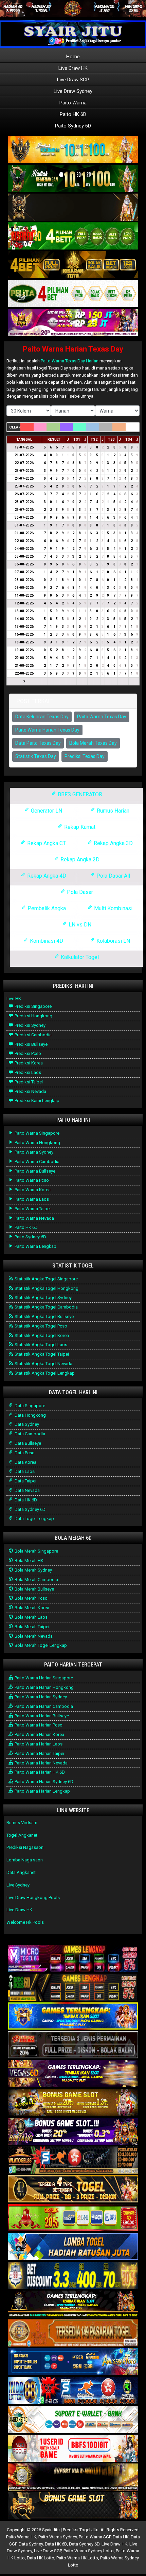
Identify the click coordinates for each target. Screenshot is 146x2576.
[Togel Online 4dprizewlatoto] (73, 2189)
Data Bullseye (27, 1443)
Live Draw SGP (73, 80)
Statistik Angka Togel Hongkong (46, 1288)
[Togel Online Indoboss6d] (73, 1988)
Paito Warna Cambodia (36, 1162)
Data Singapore (29, 1406)
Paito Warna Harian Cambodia (43, 1706)
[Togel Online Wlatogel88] (73, 2161)
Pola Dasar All (113, 876)
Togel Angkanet (22, 1835)
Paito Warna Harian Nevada (41, 1763)
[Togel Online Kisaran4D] (73, 236)
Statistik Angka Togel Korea (41, 1335)
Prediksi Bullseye (31, 1044)
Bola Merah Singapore (36, 1551)
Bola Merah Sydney (33, 1570)
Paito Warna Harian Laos (38, 1744)
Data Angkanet (21, 1872)
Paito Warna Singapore (36, 1133)
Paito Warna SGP (95, 2537)
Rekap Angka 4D (46, 876)
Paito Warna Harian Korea (39, 1734)
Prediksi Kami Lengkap (36, 1101)
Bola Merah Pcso (31, 1598)
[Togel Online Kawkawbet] (73, 2045)
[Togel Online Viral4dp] (73, 323)
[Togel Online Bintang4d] (73, 2132)
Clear (15, 427)
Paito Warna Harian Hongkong (44, 1687)
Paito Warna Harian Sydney (40, 1697)
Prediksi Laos (27, 1072)
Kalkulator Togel (79, 957)
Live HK (14, 999)
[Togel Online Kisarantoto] (73, 265)
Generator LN (46, 811)
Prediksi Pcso (27, 1053)
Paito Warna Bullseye (34, 1171)
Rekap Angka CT (46, 843)
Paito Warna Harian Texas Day (73, 349)
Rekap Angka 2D (79, 860)
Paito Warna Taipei (32, 1209)
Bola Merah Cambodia (36, 1580)
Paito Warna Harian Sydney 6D (43, 1782)
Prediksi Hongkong (33, 1016)
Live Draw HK (73, 68)
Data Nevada (27, 1490)
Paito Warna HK (21, 2537)
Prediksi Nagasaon (25, 1847)
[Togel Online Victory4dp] (73, 2016)
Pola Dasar (79, 892)
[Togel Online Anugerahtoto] (73, 2362)
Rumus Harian (112, 811)
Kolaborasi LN (113, 941)
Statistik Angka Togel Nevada (43, 1364)
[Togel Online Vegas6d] (73, 2074)
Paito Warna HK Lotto (77, 2558)
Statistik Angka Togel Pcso (40, 1326)
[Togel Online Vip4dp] (73, 2305)
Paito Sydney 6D (73, 126)
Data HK (121, 2537)
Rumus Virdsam (22, 1823)
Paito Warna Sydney (33, 1152)
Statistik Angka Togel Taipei (41, 1354)
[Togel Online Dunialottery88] (73, 2333)
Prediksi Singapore (33, 1006)
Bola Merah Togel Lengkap (40, 1645)
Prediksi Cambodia (33, 1035)
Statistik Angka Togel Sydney (43, 1297)
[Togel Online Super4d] (73, 208)
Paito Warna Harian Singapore (43, 1678)
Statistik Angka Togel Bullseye (44, 1316)
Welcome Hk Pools (25, 1922)
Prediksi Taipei (28, 1082)
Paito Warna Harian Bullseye (41, 1716)
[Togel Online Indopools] (73, 2449)
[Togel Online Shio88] (73, 2478)
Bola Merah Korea (31, 1608)
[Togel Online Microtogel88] (73, 1959)
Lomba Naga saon (25, 1860)
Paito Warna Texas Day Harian (70, 361)
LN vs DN (79, 925)
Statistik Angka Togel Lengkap (44, 1373)
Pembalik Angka (46, 908)
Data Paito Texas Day (38, 743)
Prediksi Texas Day (85, 756)
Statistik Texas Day (36, 756)
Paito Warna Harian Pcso (38, 1725)
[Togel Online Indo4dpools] (73, 2247)
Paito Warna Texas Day (102, 717)
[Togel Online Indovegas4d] (73, 2506)
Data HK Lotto (41, 2558)
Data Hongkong (30, 1415)
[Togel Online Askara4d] (73, 2103)
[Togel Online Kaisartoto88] (73, 2218)
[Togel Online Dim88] (73, 179)
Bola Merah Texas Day (93, 743)
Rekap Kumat (79, 827)
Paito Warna (73, 103)
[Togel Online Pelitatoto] (73, 294)
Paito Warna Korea (32, 1190)
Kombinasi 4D (46, 941)
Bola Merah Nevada (33, 1636)
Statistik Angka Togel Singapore (46, 1279)
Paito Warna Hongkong (37, 1143)
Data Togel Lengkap (34, 1519)
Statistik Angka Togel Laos (40, 1345)
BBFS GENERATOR (79, 794)
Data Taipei (25, 1481)
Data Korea (25, 1462)
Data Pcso (24, 1453)
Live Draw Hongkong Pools (33, 1898)
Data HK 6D (25, 1500)
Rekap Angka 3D (113, 843)
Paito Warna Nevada (34, 1218)
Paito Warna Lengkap (35, 1246)
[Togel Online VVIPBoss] (73, 150)
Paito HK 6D (73, 114)
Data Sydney (26, 1424)
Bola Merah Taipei (31, 1627)
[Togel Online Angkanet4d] (73, 2420)
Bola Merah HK (29, 1561)
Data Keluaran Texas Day (42, 717)
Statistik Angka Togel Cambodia (46, 1307)
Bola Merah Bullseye (34, 1589)
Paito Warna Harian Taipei (39, 1753)
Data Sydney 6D (30, 1509)
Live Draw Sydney (73, 91)
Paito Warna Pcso (31, 1180)
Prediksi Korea (28, 1063)
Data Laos (24, 1471)
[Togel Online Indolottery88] (73, 2391)
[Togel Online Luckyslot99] (73, 2276)
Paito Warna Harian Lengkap (42, 1791)
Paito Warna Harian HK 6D (39, 1772)
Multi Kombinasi (113, 908)
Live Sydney (18, 1885)
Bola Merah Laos (31, 1617)
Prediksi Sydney (30, 1025)
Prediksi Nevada (30, 1091)
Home (73, 57)
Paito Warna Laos (31, 1199)
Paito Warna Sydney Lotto (89, 2551)
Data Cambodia (29, 1434)
